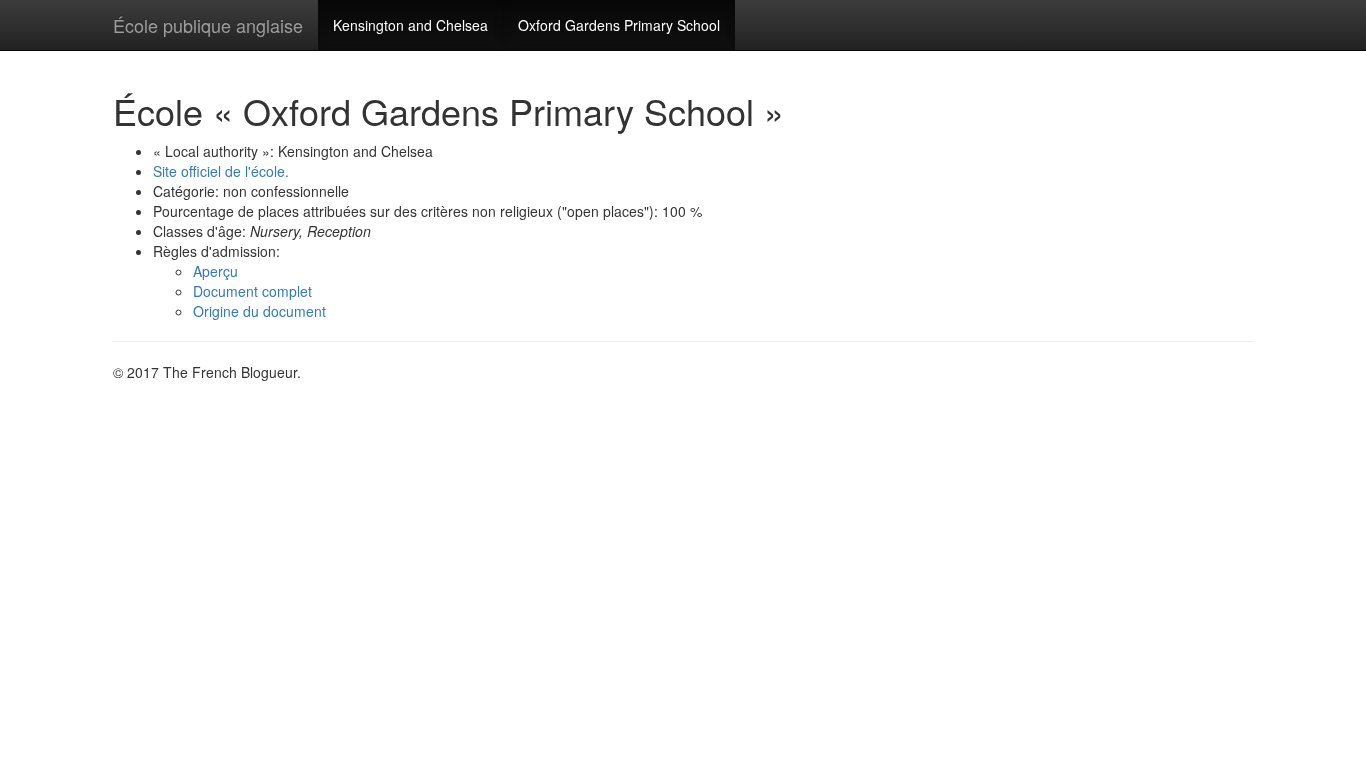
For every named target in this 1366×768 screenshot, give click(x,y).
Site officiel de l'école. (221, 171)
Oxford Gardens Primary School (619, 25)
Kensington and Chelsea (410, 25)
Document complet (252, 291)
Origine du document (259, 311)
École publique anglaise (208, 25)
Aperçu (215, 271)
